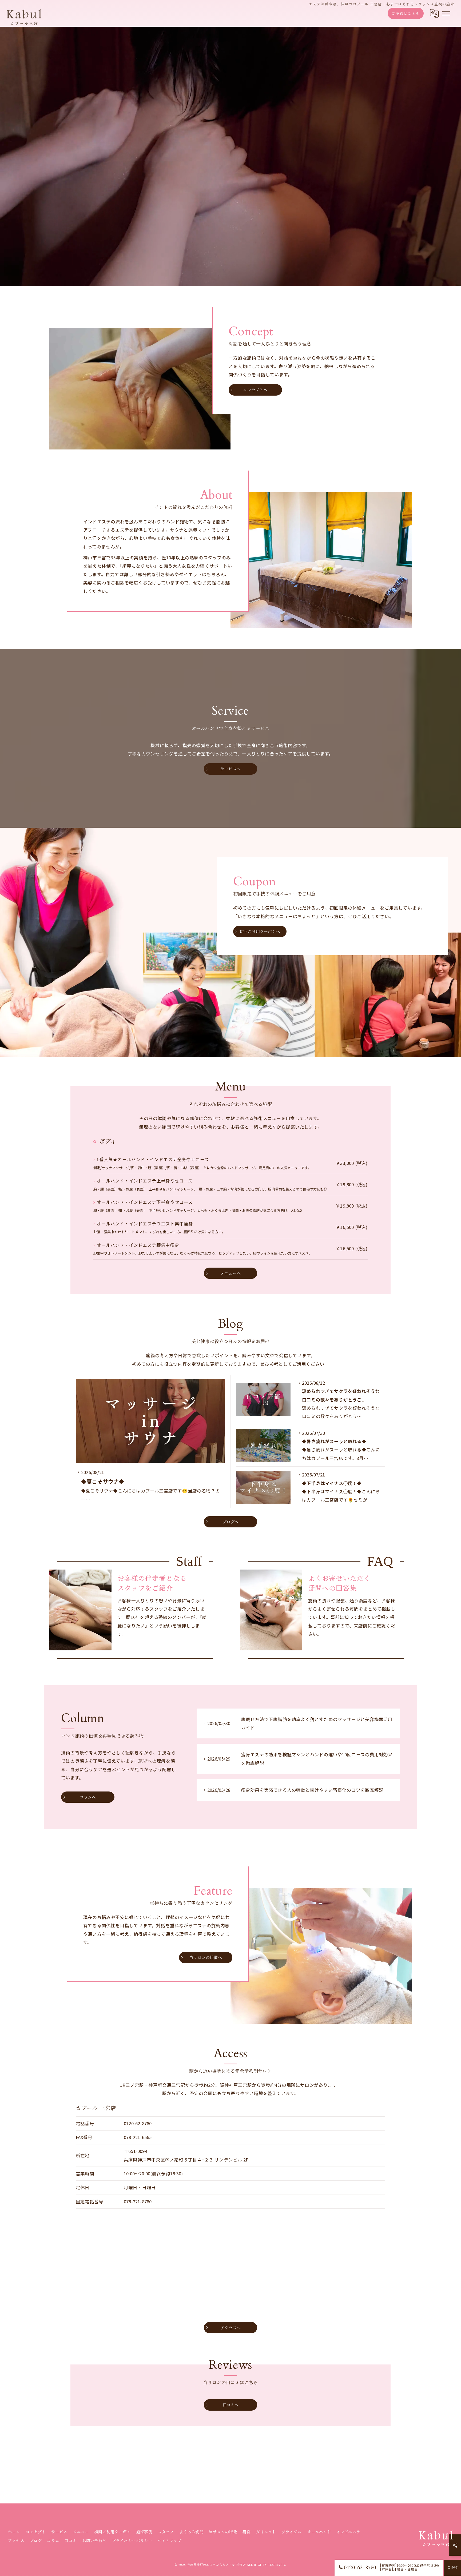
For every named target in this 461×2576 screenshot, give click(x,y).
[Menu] (446, 13)
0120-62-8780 (138, 2123)
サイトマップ (170, 2541)
